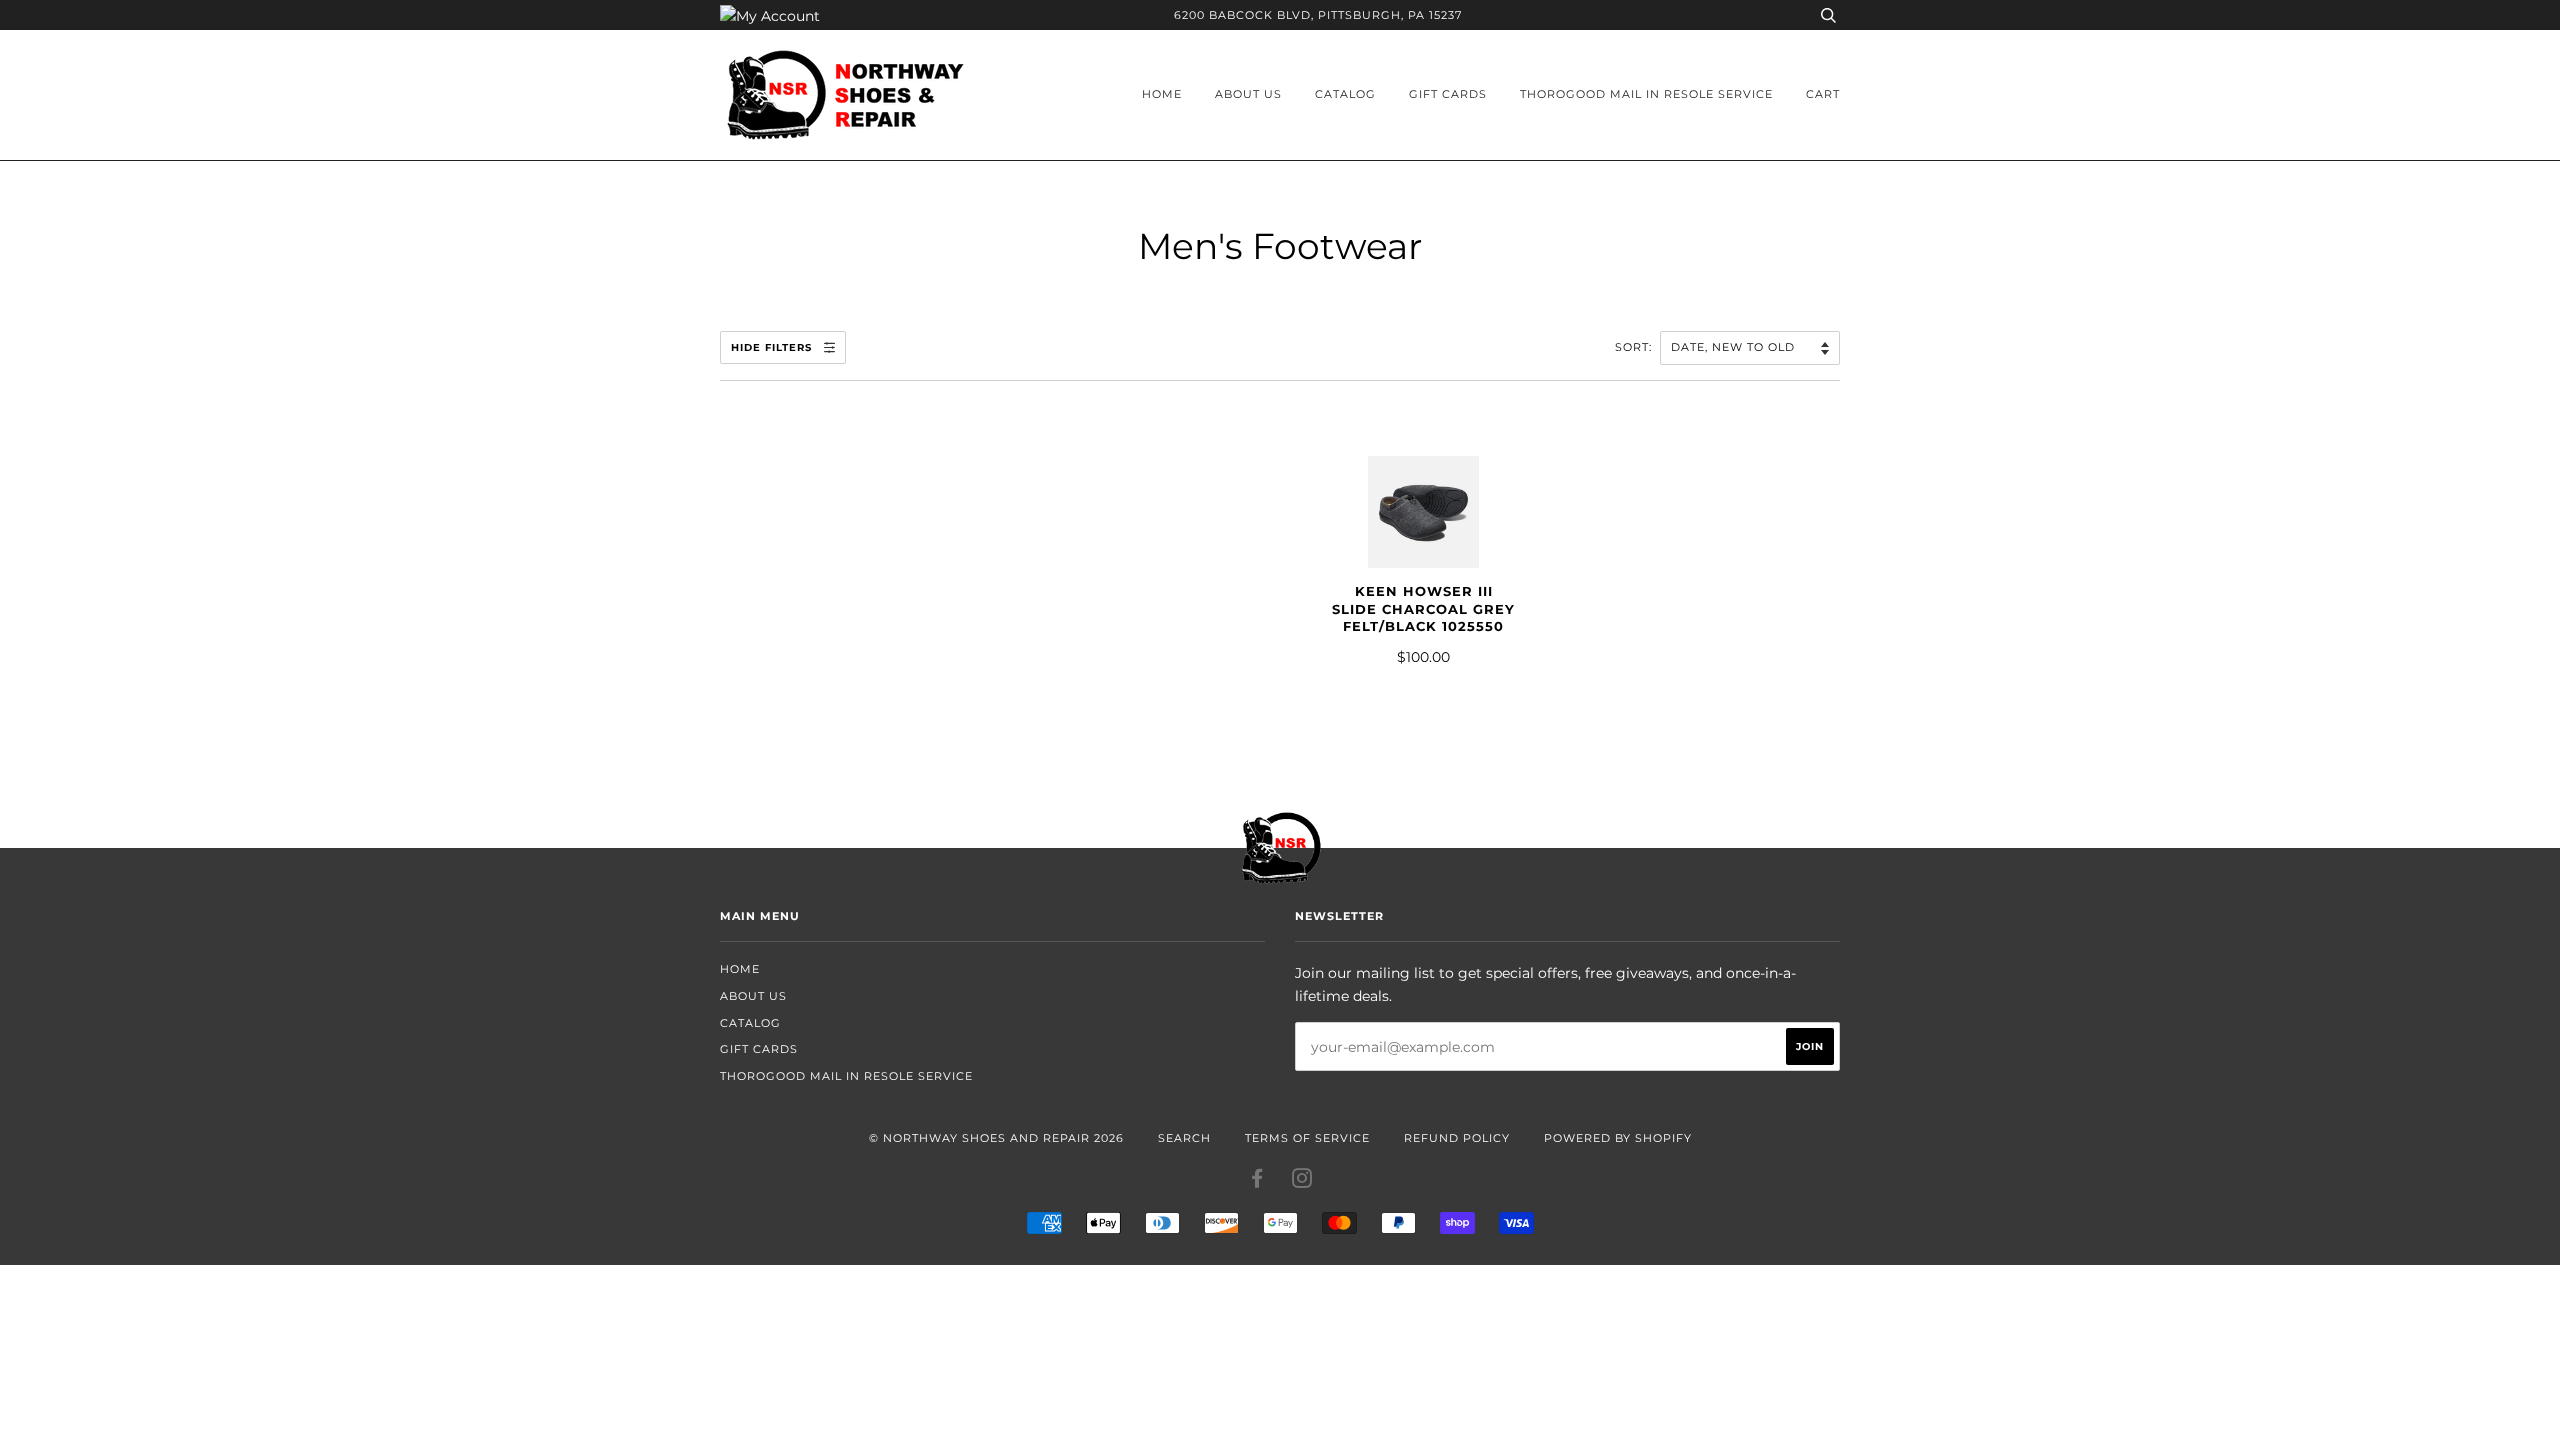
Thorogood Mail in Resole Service (1646, 94)
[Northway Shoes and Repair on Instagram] (1302, 1182)
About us (1248, 94)
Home (1162, 94)
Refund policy (1457, 1138)
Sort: (1635, 347)
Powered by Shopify (1618, 1138)
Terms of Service (1307, 1138)
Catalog (1345, 94)
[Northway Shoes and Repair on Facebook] (1257, 1182)
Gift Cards (1448, 94)
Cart (1823, 94)
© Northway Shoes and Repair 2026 (996, 1138)
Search (1184, 1138)
